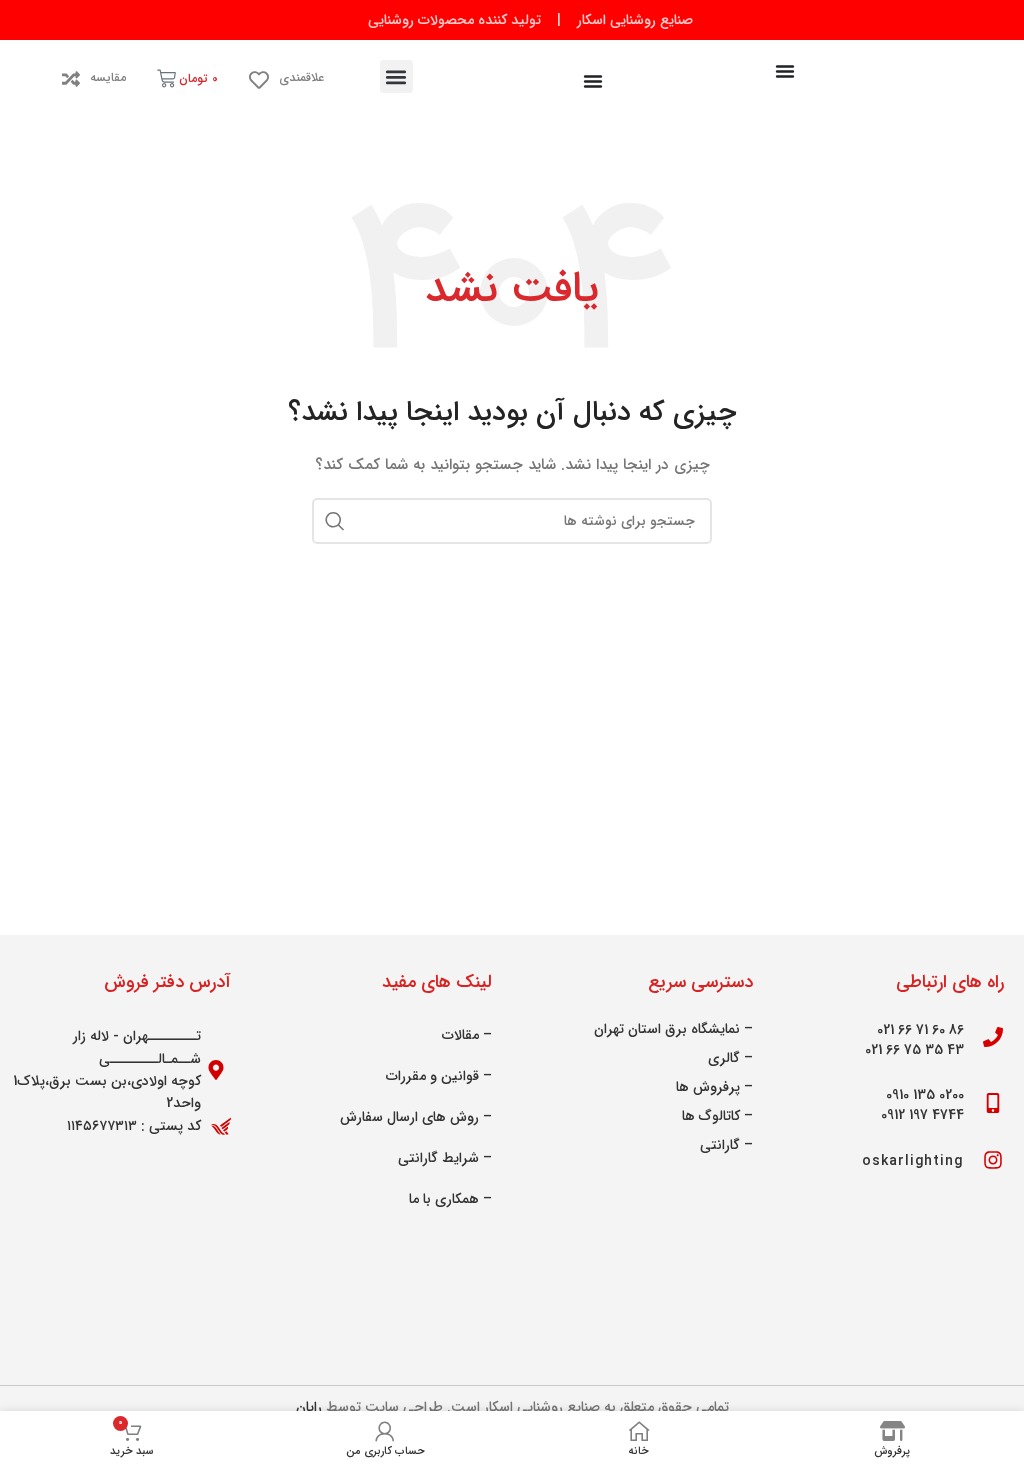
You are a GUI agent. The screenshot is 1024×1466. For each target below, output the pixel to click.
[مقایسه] (71, 79)
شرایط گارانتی (438, 1158)
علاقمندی (301, 77)
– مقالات (467, 1035)
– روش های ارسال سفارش (416, 1117)
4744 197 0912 (922, 1115)
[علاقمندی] (259, 80)
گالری (724, 1058)
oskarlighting (913, 1161)
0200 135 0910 (925, 1095)
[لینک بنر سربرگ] (512, 20)
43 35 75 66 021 (914, 1050)
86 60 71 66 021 (920, 1030)
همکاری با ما (444, 1199)
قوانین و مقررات (432, 1076)
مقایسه (108, 77)
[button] (396, 76)
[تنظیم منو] (785, 71)
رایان (309, 1407)
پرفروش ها (708, 1087)
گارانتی (720, 1145)
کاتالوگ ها (711, 1116)
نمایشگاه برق (702, 1029)
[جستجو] (335, 521)
